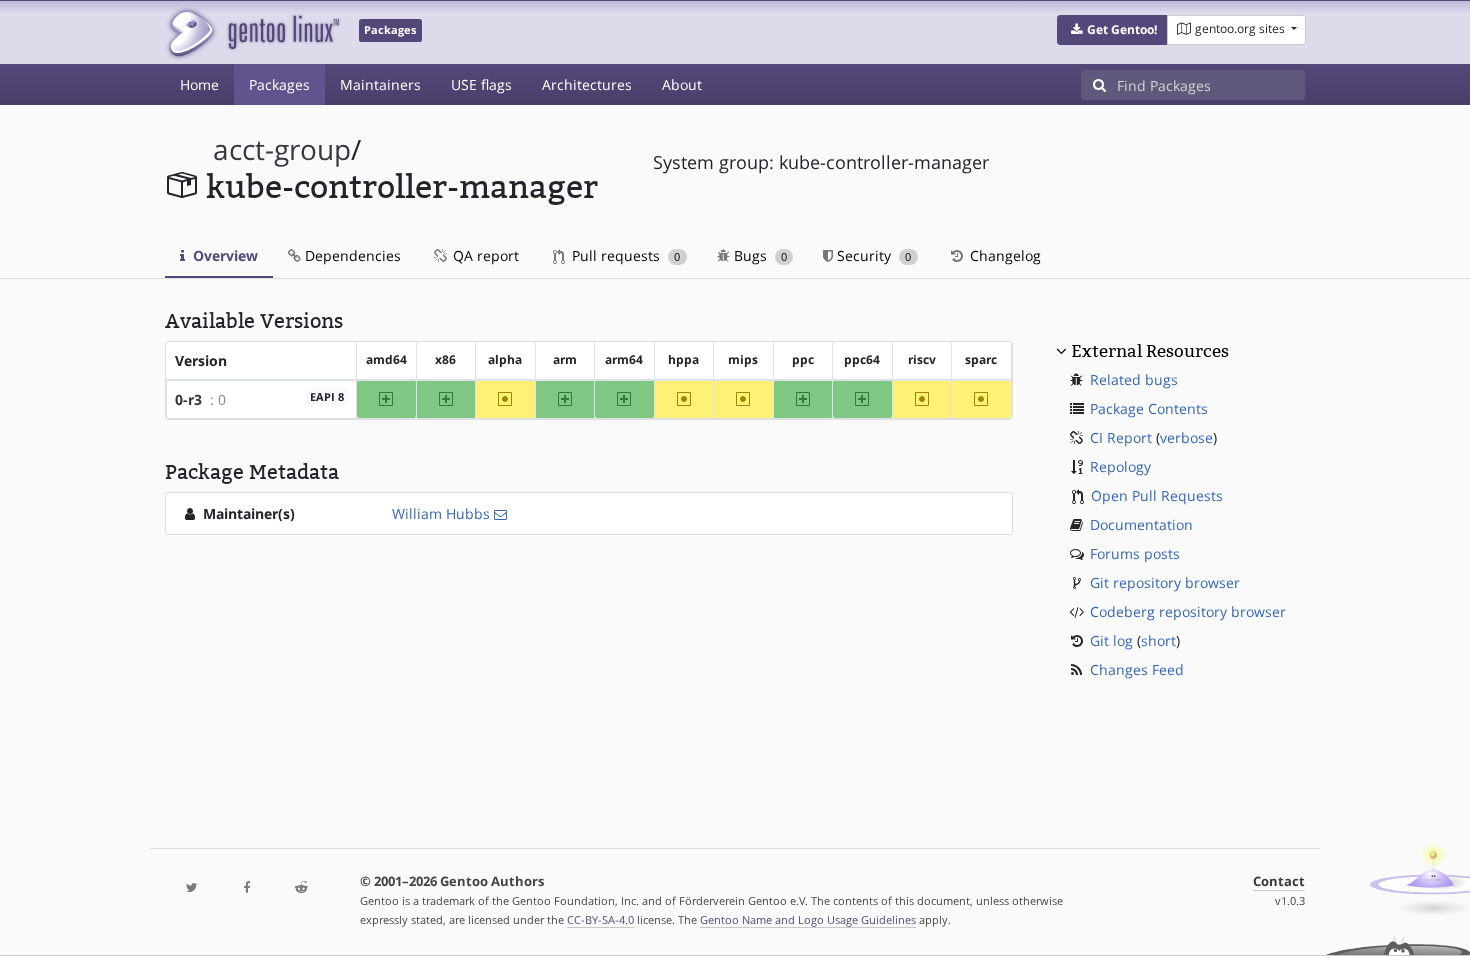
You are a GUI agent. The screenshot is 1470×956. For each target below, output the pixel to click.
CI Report (1121, 437)
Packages (279, 84)
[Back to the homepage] (252, 32)
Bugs (758, 255)
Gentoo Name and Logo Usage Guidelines (808, 919)
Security (872, 255)
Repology (1120, 466)
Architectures (587, 84)
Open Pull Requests (1157, 495)
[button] (1112, 30)
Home (199, 84)
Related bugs (1134, 379)
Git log (1111, 640)
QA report (484, 255)
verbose (1186, 437)
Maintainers (380, 84)
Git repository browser (1165, 582)
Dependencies (351, 255)
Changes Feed (1137, 669)
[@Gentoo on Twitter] (192, 888)
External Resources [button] (1150, 351)
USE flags (481, 84)
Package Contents (1149, 408)
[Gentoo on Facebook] (246, 888)
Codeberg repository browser (1188, 611)
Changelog (1003, 255)
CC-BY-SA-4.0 (600, 919)
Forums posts (1135, 553)
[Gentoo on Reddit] (301, 888)
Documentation (1141, 524)
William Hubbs (441, 513)
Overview (223, 255)
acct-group (282, 149)
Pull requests (624, 255)
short (1158, 640)
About (682, 84)
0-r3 (188, 399)
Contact (1279, 881)
